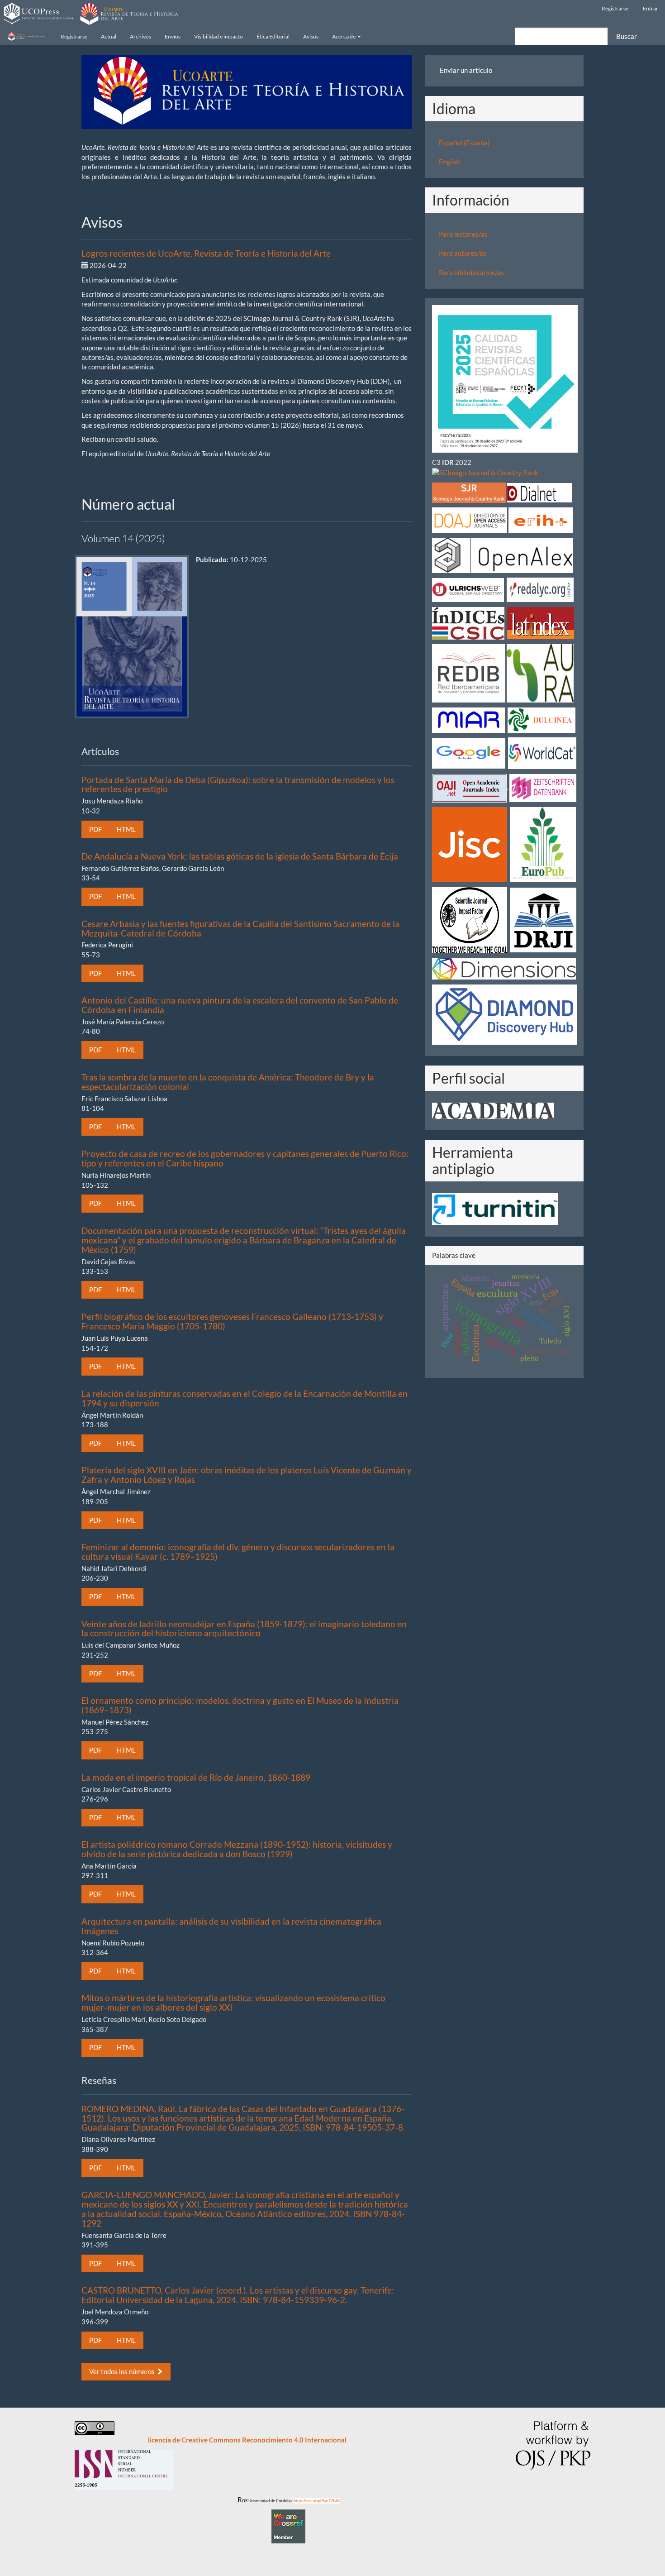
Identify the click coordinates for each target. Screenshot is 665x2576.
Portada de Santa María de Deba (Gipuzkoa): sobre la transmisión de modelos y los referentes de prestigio (238, 784)
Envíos (173, 36)
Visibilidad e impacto (218, 36)
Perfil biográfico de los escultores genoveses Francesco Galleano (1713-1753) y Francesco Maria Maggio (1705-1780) (232, 1321)
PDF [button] (95, 829)
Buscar (627, 36)
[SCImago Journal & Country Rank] (485, 472)
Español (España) (464, 143)
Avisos (311, 36)
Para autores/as (463, 253)
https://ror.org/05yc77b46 (317, 2501)
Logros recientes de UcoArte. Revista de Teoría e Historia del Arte (206, 253)
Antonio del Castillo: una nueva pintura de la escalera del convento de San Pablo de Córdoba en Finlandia (240, 1005)
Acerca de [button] (344, 36)
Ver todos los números (123, 2371)
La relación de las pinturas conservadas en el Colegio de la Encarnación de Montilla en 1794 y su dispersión (245, 1398)
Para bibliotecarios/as (471, 272)
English (450, 162)
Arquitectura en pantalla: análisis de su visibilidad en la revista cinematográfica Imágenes (231, 1926)
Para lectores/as (463, 234)
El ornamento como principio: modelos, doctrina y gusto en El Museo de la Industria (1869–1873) (240, 1705)
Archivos (140, 36)
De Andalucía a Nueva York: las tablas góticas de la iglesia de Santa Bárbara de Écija (240, 856)
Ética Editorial (273, 36)
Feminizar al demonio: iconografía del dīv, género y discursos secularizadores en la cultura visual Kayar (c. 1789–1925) (238, 1552)
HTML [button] (126, 829)
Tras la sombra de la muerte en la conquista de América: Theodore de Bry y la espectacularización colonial (228, 1082)
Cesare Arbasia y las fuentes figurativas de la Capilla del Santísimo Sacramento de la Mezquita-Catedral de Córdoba (240, 928)
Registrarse (615, 8)
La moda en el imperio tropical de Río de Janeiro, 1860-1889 (196, 1777)
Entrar (651, 8)
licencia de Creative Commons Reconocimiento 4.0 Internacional (247, 2440)
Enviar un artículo (466, 70)
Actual (109, 36)
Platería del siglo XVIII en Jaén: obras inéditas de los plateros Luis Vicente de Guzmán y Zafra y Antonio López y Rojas (247, 1475)
